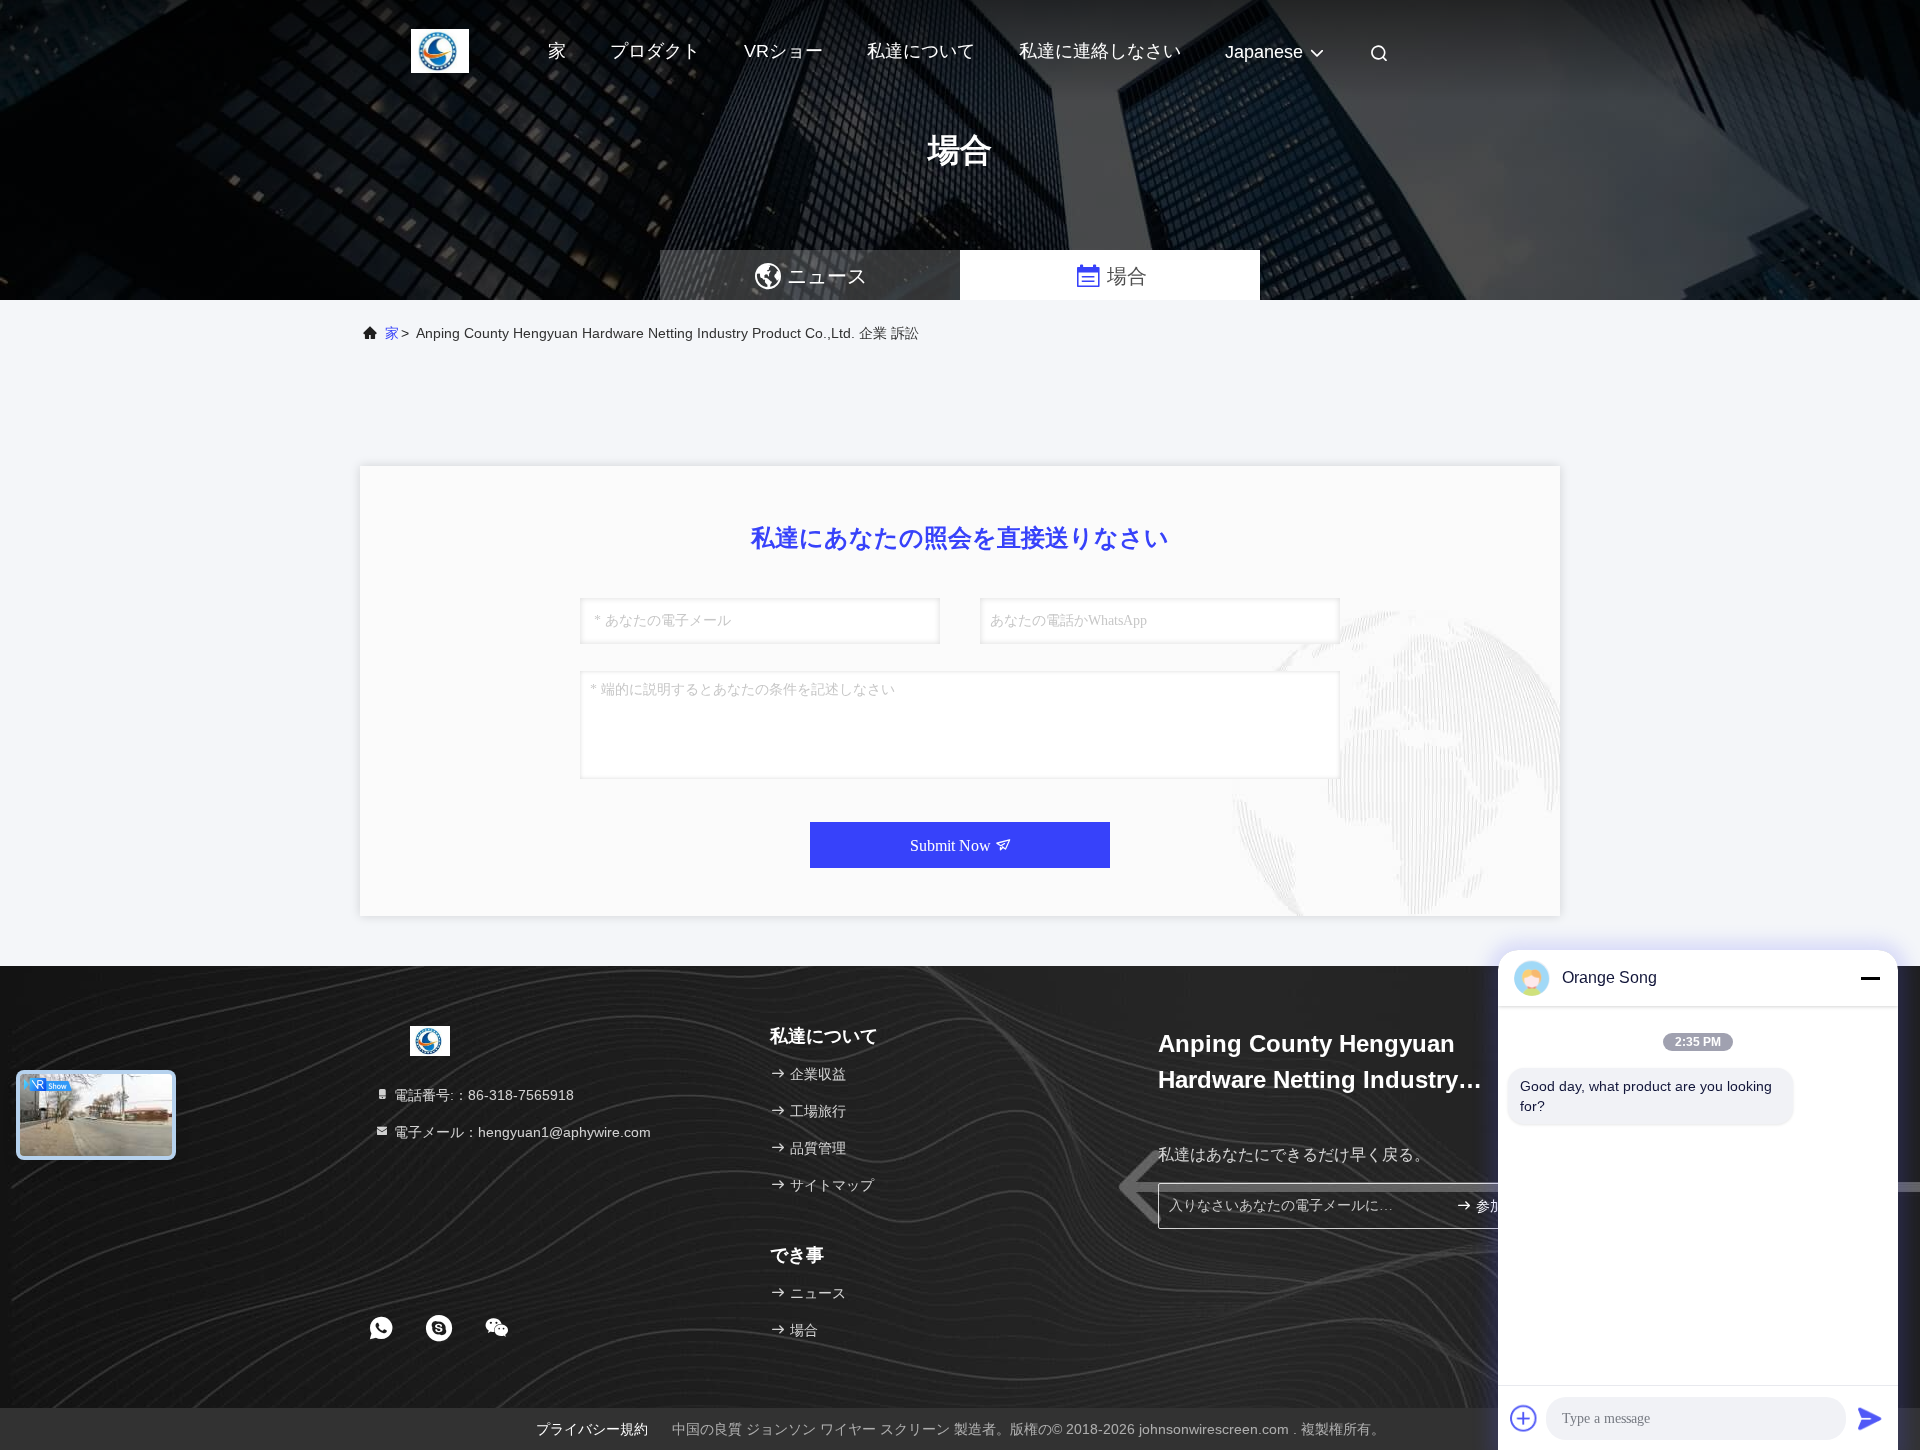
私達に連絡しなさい (1100, 51)
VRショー (783, 51)
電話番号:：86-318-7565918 (482, 1095)
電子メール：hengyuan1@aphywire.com (520, 1132)
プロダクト (655, 51)
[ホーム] (440, 50)
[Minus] (1870, 978)
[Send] (1870, 1418)
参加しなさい (1504, 1206)
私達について (921, 51)
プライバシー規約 (592, 1429)
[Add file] (1524, 1418)
